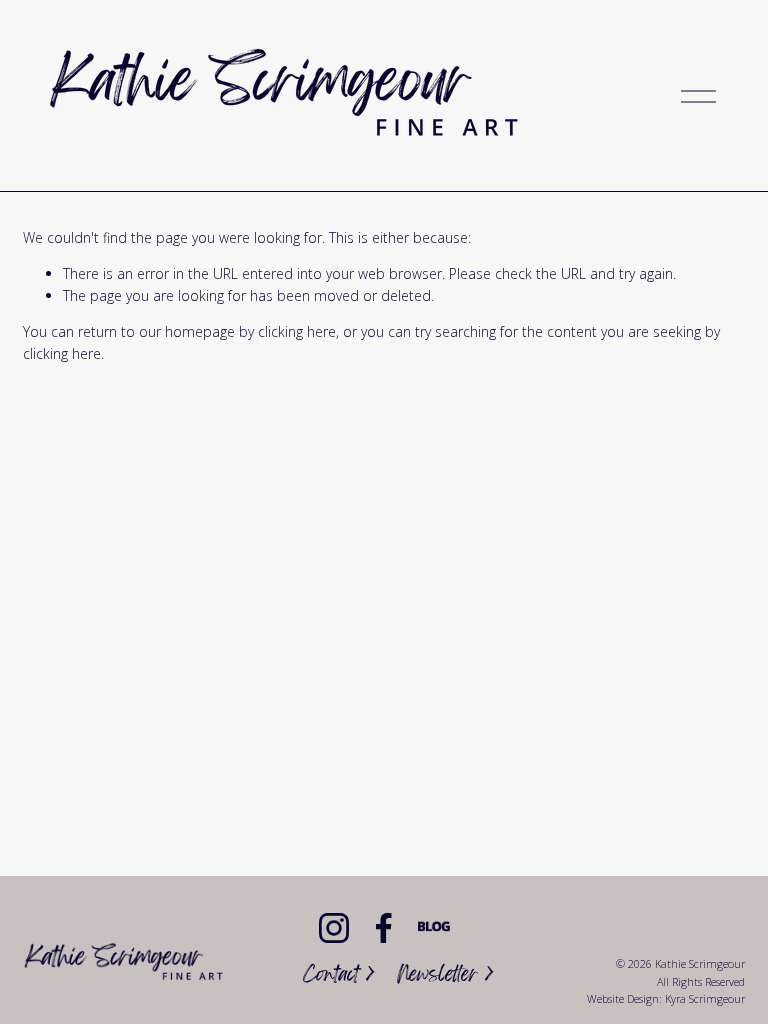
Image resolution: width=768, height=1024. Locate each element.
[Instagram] (334, 928)
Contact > (338, 976)
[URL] (434, 928)
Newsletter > (445, 976)
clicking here (297, 331)
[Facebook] (384, 928)
